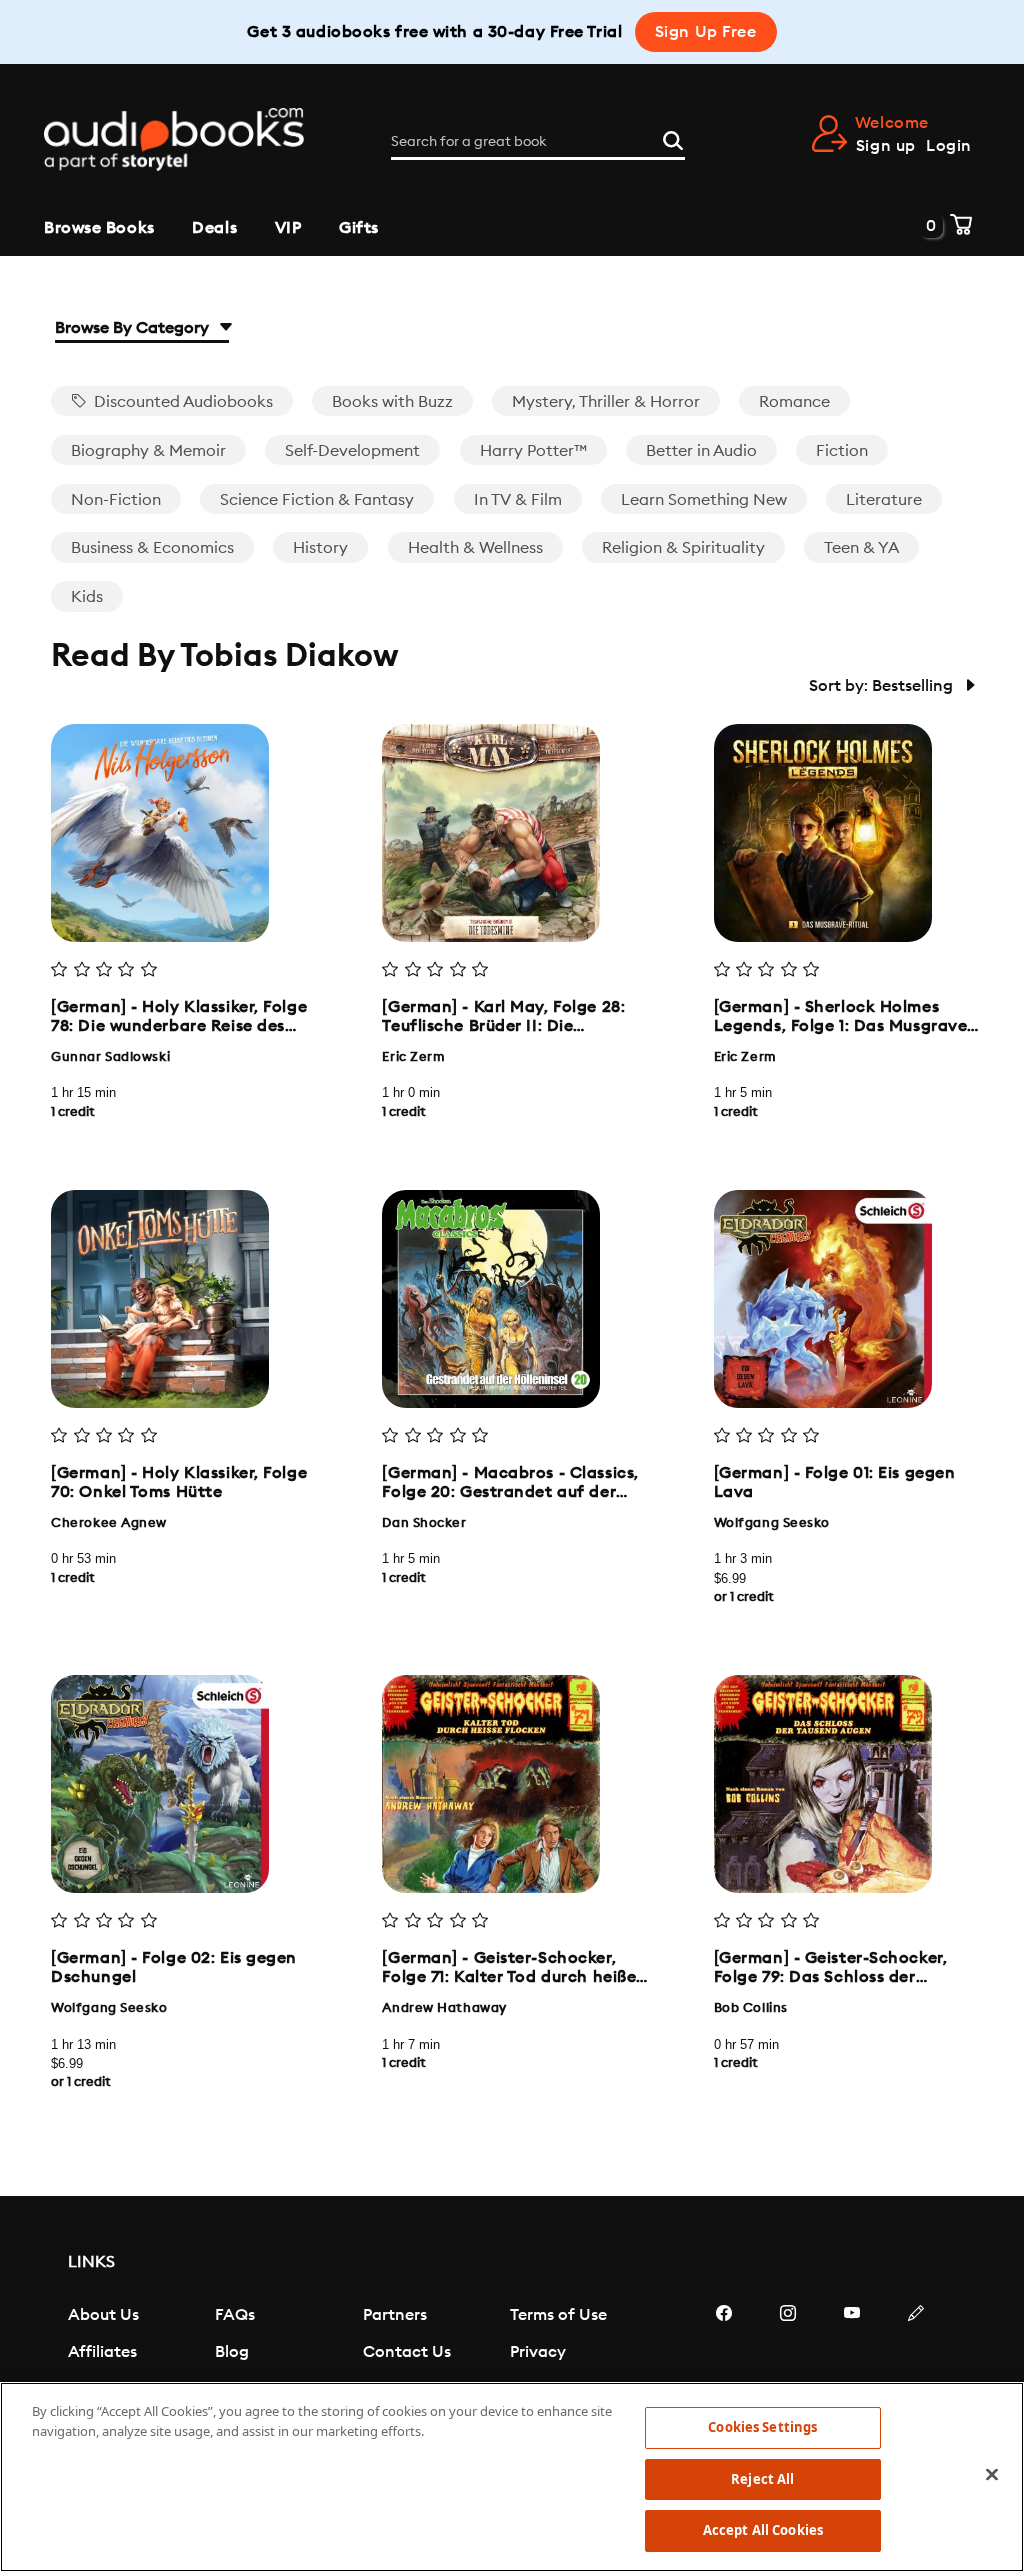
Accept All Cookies (763, 2530)
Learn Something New (704, 500)
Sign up (886, 146)
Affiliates (102, 2352)
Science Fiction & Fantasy (317, 500)
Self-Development (352, 451)
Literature (884, 500)
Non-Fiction (116, 500)
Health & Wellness (475, 548)
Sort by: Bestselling (883, 686)
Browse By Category (134, 328)
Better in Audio (701, 451)
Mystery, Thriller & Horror (606, 402)
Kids (87, 597)
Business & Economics (152, 548)
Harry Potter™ (533, 451)
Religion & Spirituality (683, 548)
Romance (794, 402)
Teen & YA (861, 548)
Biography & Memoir (148, 451)
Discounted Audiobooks (181, 402)
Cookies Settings (762, 2427)
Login (949, 146)
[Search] (673, 138)
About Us (103, 2315)
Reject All (762, 2479)
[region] (512, 2477)
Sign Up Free (706, 32)
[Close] (992, 2475)
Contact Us (407, 2352)
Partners (395, 2315)
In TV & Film (518, 500)
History (320, 548)
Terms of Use (558, 2315)
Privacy (538, 2352)
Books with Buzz (392, 402)
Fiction (842, 451)
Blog (232, 2352)
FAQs (235, 2315)
